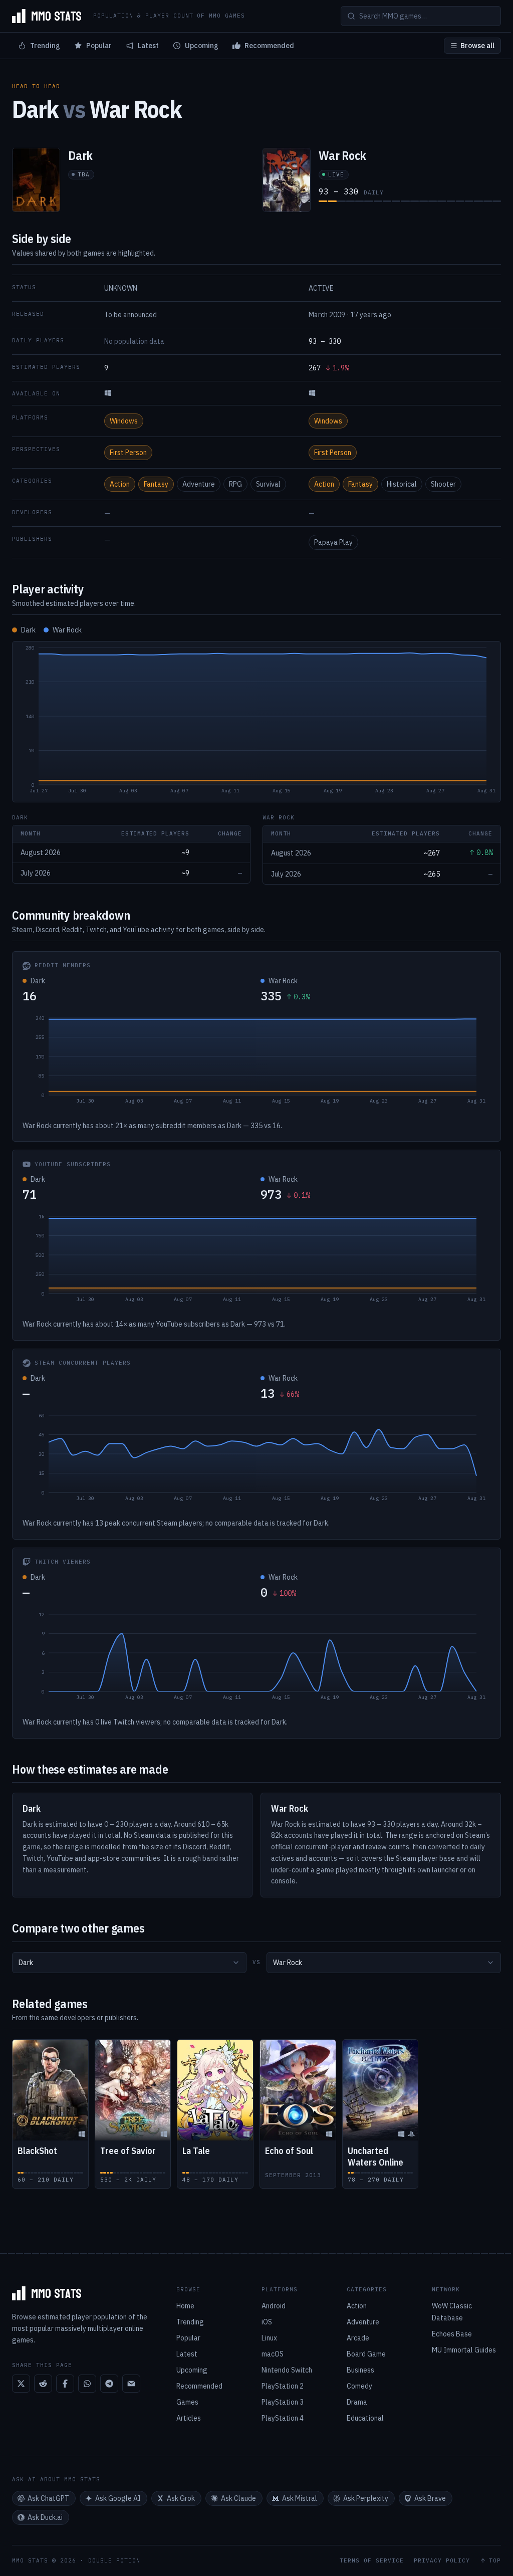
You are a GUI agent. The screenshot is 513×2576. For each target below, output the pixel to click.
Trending (45, 46)
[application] (256, 722)
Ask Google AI (118, 2498)
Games (187, 2402)
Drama (357, 2402)
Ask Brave (430, 2498)
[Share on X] (21, 2384)
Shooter (443, 484)
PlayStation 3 (283, 2402)
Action (120, 484)
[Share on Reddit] (43, 2384)
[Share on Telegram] (109, 2384)
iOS (267, 2322)
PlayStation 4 (283, 2418)
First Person (128, 453)
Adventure (199, 484)
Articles (189, 2418)
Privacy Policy (442, 2561)
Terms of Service (372, 2561)
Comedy (359, 2386)
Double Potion (114, 2560)
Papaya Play (333, 542)
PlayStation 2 (283, 2386)
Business (360, 2370)
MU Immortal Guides (464, 2350)
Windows (124, 421)
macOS (273, 2354)
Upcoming (202, 46)
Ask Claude (238, 2498)
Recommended (269, 46)
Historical (402, 484)
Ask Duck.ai (45, 2517)
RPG (235, 484)
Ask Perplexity (366, 2498)
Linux (269, 2338)
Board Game (366, 2354)
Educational (365, 2418)
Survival (268, 484)
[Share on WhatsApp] (87, 2384)
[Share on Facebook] (65, 2384)
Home (185, 2306)
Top (495, 2561)
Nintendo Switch (287, 2370)
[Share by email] (131, 2384)
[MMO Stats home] (47, 16)
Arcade (358, 2338)
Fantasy (156, 484)
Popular (99, 46)
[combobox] (129, 1963)
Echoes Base (452, 2334)
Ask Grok (181, 2498)
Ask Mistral (300, 2498)
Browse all (477, 46)
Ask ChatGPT (48, 2498)
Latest (148, 46)
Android (274, 2306)
